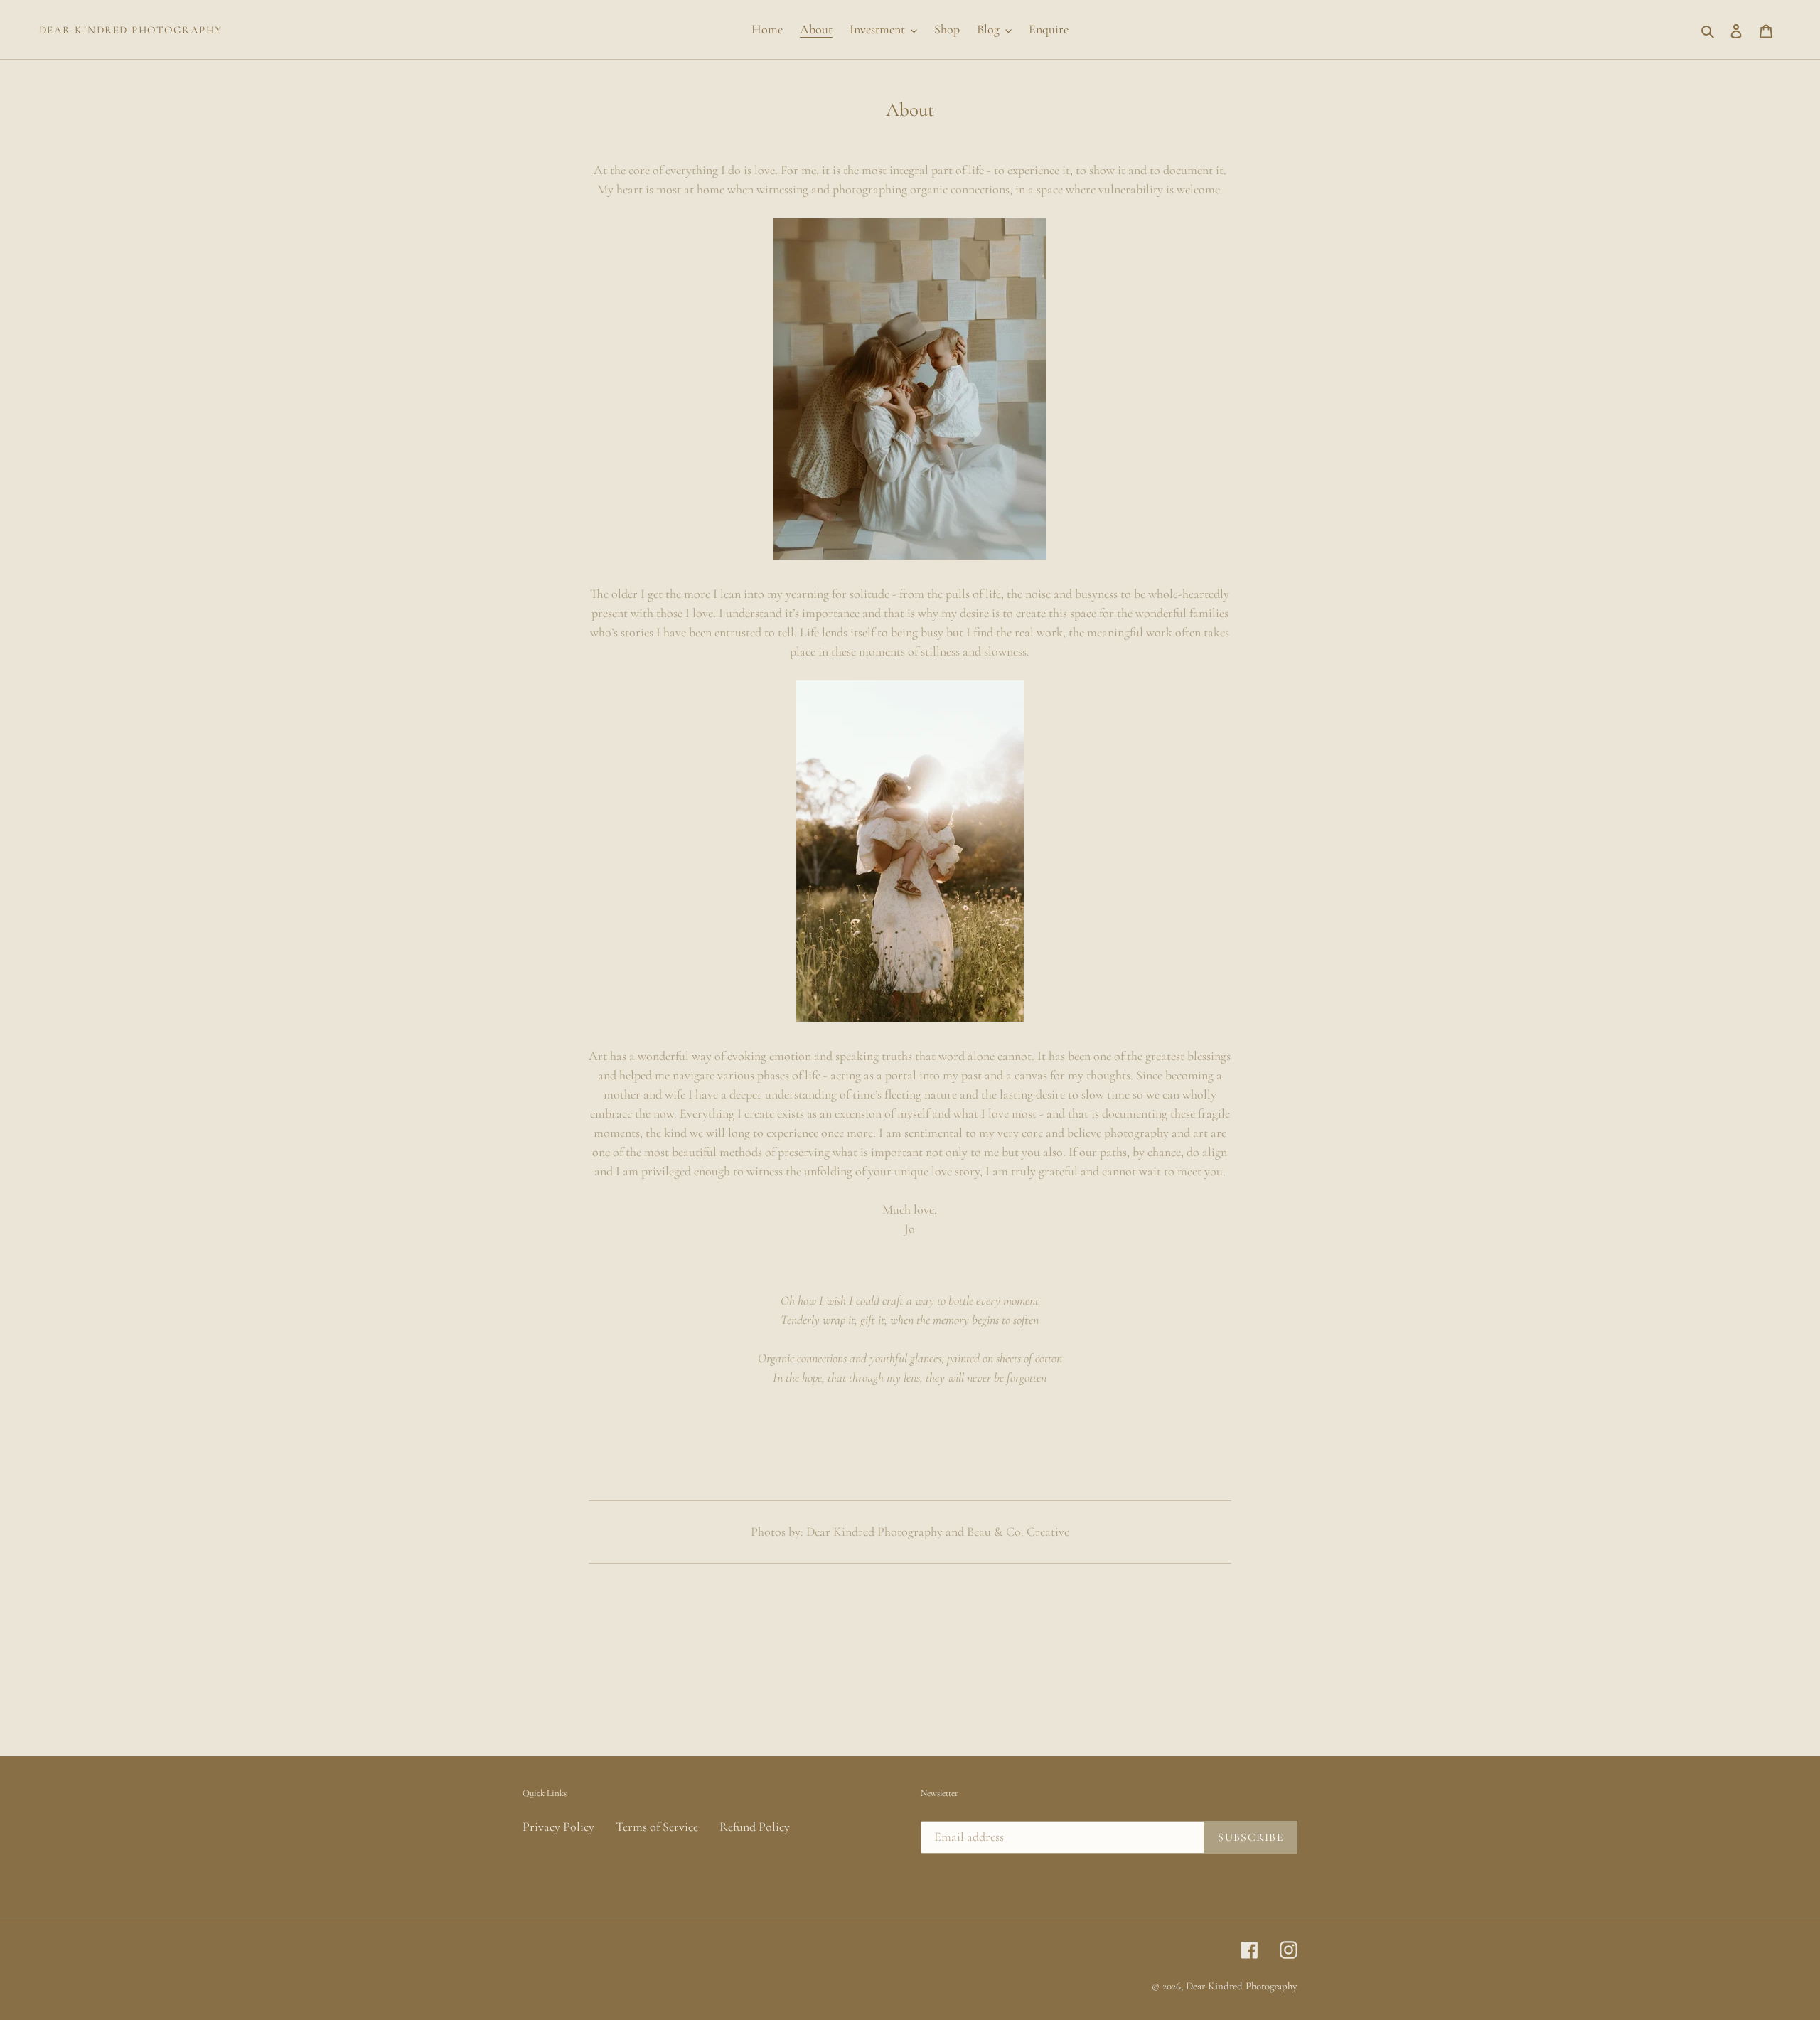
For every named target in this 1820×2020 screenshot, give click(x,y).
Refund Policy (755, 1827)
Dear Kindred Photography (131, 30)
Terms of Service (657, 1827)
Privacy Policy (558, 1827)
